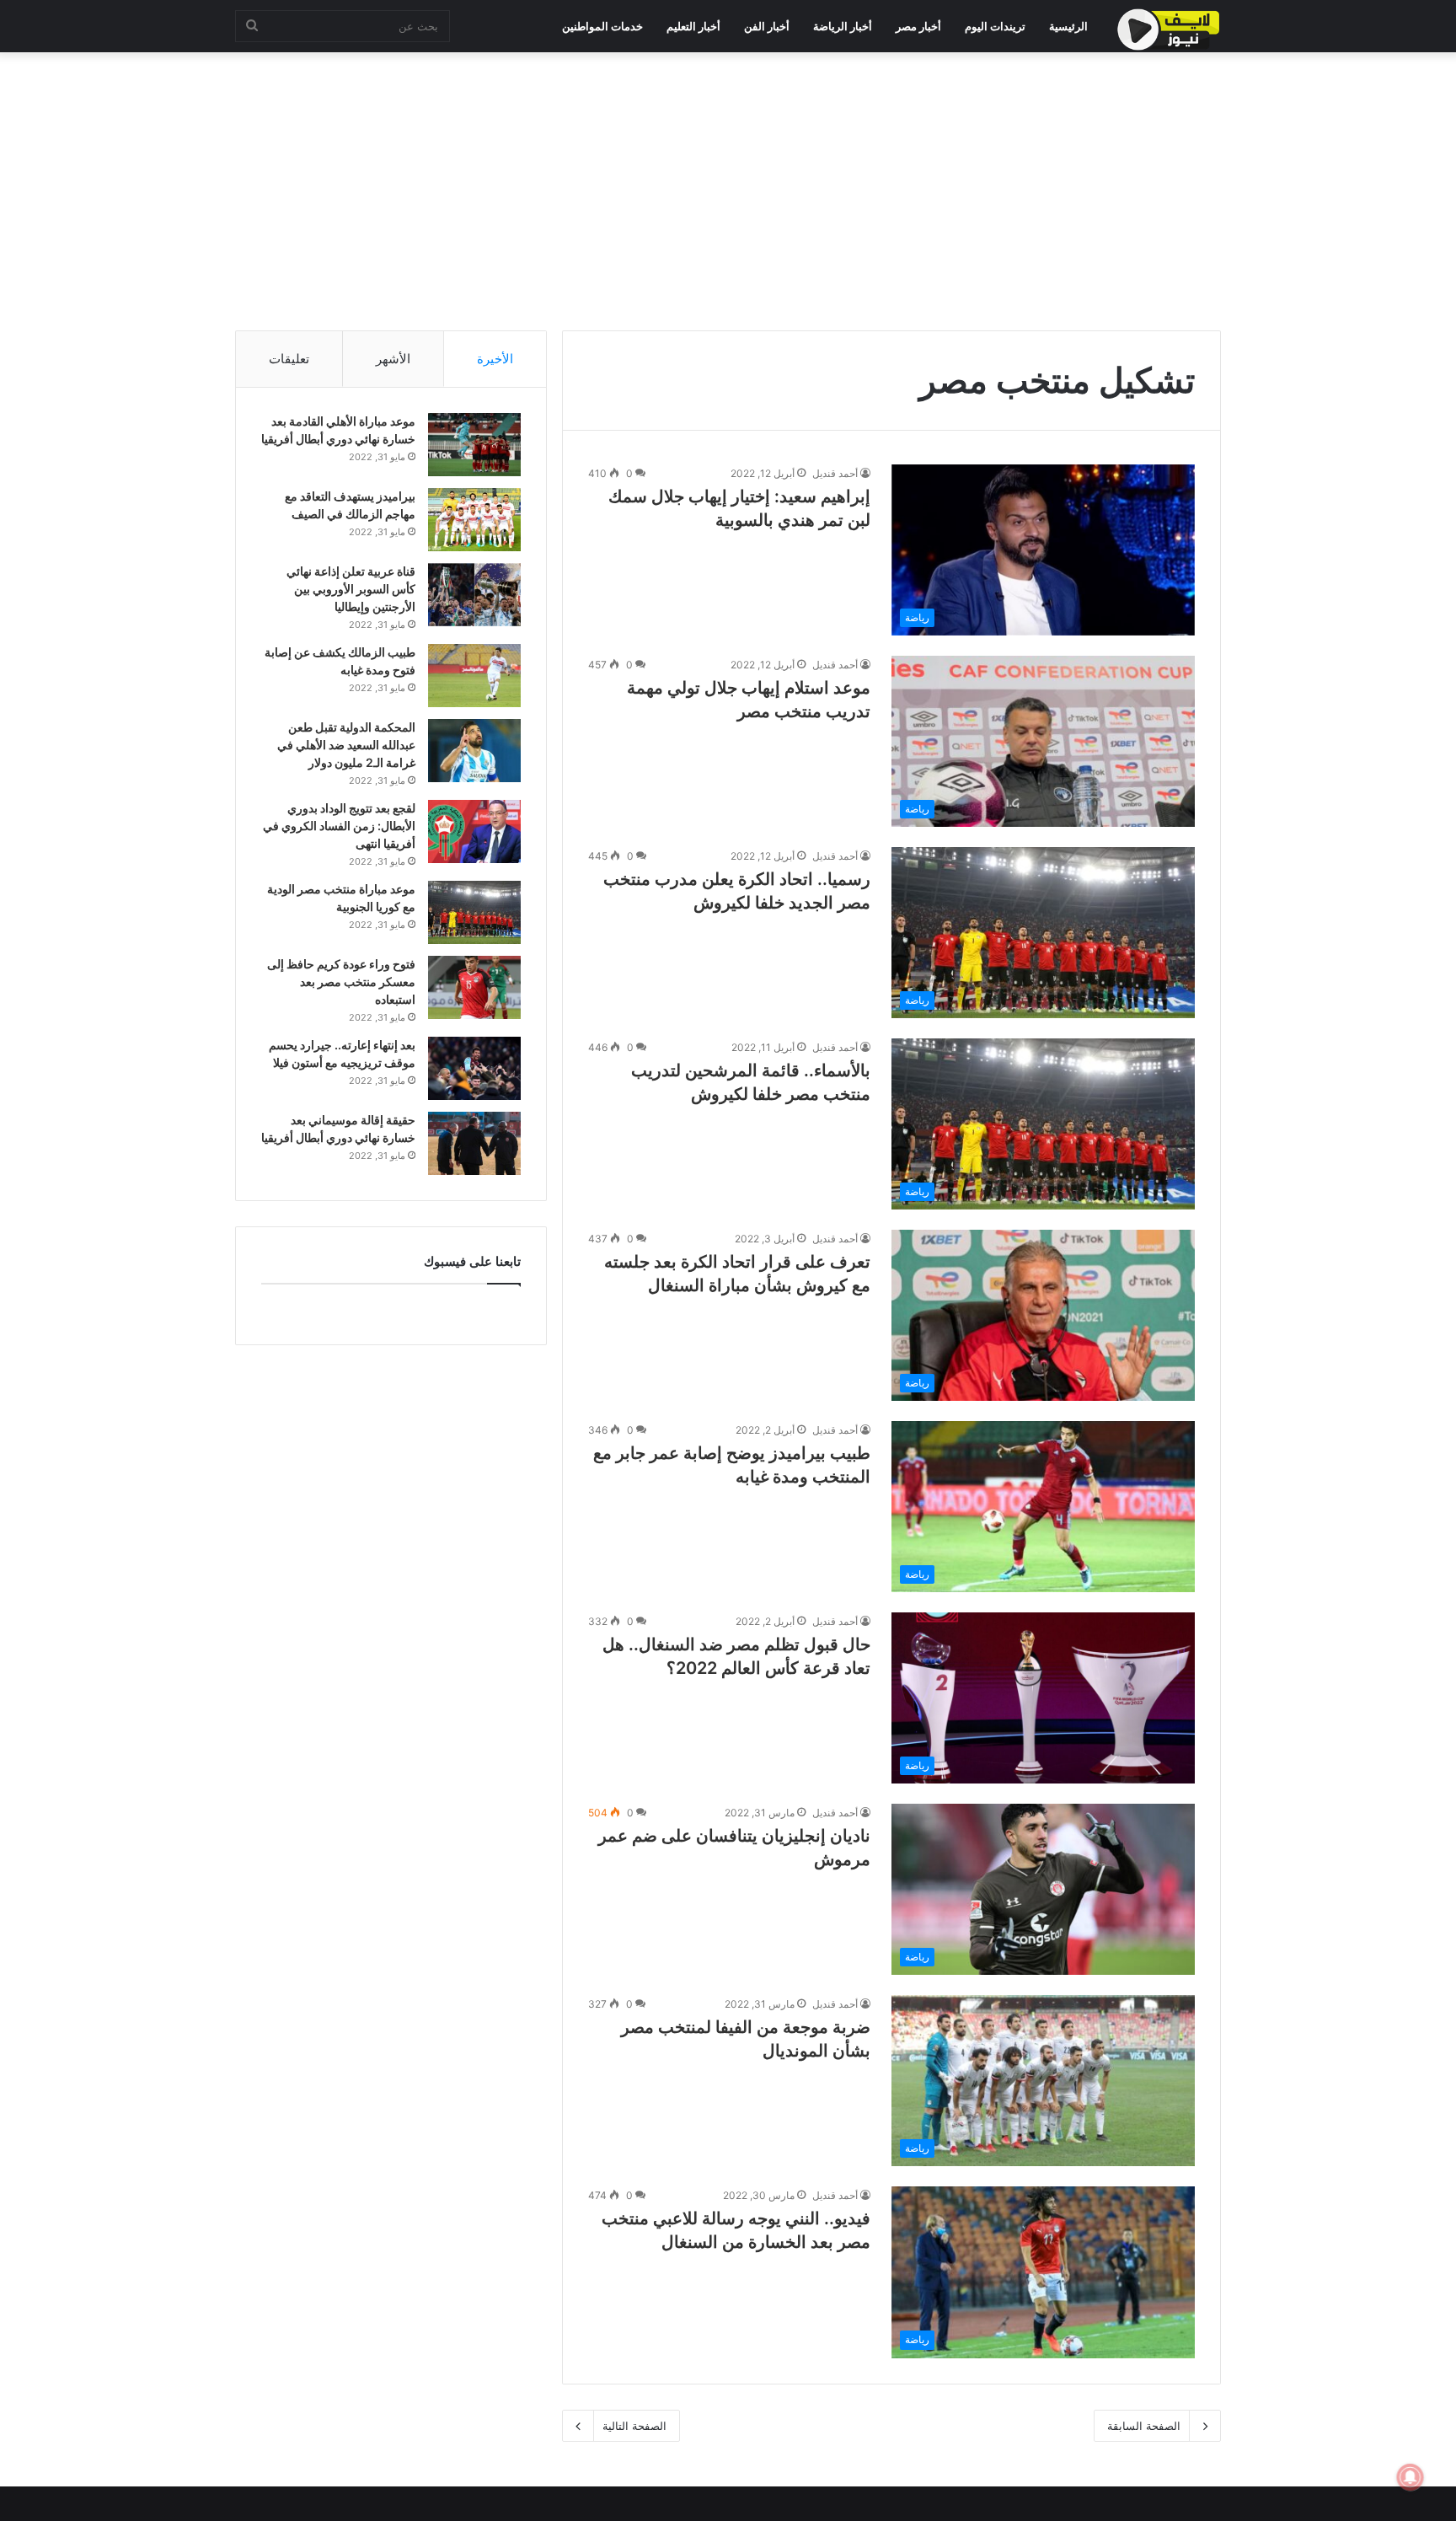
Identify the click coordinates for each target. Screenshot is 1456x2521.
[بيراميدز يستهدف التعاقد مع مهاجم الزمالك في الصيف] (474, 520)
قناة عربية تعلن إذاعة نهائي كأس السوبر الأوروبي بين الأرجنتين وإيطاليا (351, 589)
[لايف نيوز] (1169, 30)
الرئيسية (1068, 26)
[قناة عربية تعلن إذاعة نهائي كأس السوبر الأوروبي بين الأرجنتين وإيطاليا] (474, 595)
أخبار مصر (918, 26)
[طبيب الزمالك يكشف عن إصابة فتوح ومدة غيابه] (474, 676)
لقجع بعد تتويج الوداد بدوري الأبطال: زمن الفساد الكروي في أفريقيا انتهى (339, 826)
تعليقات (289, 359)
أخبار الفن (767, 26)
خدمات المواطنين (602, 26)
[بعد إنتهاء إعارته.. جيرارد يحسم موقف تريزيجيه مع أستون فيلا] (474, 1068)
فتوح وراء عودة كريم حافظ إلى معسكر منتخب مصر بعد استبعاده (341, 982)
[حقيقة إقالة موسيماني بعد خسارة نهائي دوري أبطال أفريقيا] (474, 1143)
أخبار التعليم (693, 26)
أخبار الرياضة (843, 26)
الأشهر (393, 359)
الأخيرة (495, 359)
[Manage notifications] (1410, 2477)
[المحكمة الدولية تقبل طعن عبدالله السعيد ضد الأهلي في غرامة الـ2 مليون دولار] (474, 751)
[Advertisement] (728, 187)
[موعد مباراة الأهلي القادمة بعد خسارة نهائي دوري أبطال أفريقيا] (474, 445)
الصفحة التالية (634, 2426)
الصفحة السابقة (1144, 2426)
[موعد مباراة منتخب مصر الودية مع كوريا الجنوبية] (474, 912)
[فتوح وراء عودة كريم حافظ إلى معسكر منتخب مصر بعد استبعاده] (474, 987)
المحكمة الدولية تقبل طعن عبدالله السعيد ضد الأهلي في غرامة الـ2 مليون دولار (346, 745)
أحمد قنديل (835, 473)
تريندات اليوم (995, 26)
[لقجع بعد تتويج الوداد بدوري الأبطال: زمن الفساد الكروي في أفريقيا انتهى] (474, 831)
